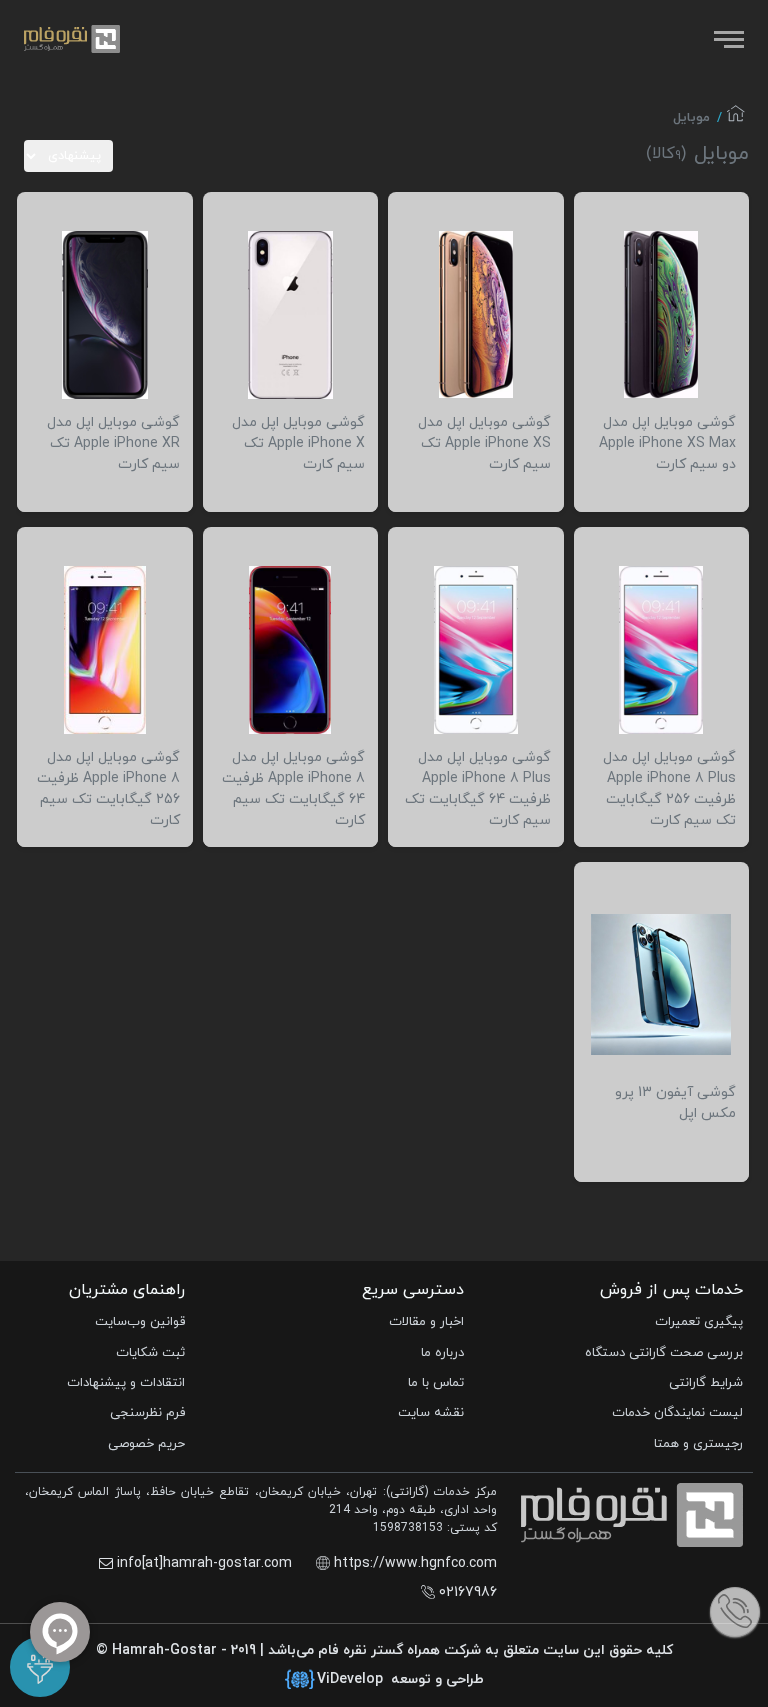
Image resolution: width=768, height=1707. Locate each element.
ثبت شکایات (150, 1353)
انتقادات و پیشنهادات (126, 1383)
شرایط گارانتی (706, 1383)
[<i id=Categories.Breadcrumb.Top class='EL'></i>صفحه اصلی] (736, 119)
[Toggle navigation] (727, 39)
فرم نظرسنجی (147, 1413)
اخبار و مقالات (426, 1322)
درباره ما (442, 1353)
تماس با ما (436, 1383)
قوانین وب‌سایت (140, 1322)
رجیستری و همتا (698, 1444)
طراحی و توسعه (400, 1679)
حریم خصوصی (146, 1444)
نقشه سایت (431, 1413)
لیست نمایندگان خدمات (677, 1413)
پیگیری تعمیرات (699, 1322)
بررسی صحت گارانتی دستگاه (664, 1353)
